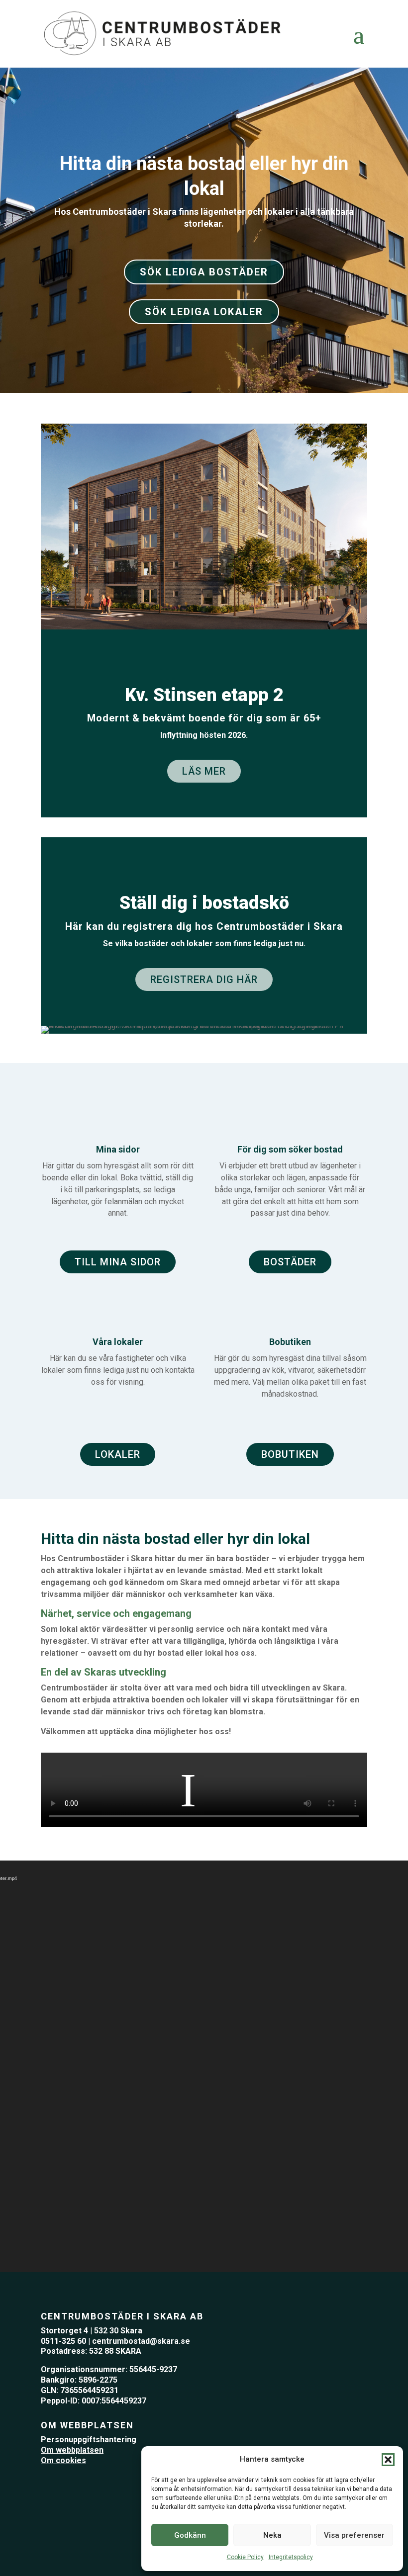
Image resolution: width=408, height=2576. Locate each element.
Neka (272, 2535)
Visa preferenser (354, 2535)
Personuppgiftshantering (89, 2440)
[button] (388, 2460)
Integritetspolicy (291, 2557)
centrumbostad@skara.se (141, 2341)
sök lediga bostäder (204, 272)
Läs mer (204, 771)
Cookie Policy (245, 2557)
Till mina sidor (118, 1262)
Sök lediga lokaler (204, 312)
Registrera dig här (204, 979)
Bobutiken (290, 1454)
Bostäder (290, 1262)
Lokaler (118, 1454)
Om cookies (63, 2460)
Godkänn (190, 2535)
